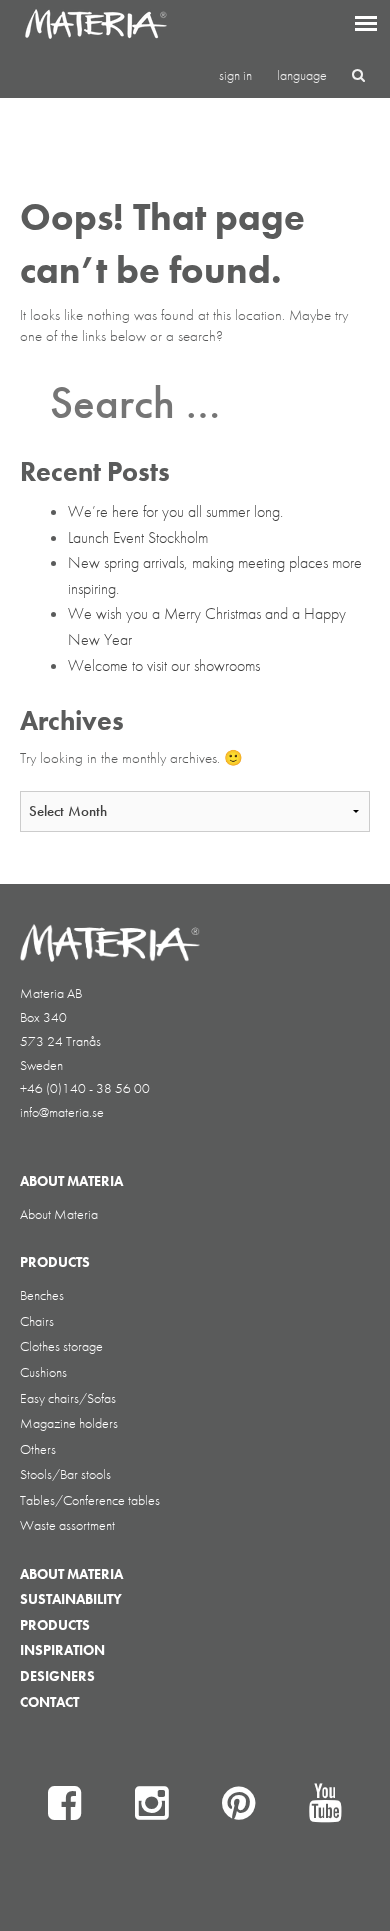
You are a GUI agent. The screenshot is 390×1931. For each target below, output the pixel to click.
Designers (57, 1676)
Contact (49, 1702)
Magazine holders (69, 1423)
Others (38, 1449)
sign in (235, 75)
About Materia (59, 1214)
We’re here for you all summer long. (175, 511)
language (302, 75)
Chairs (37, 1321)
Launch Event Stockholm (138, 537)
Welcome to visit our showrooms (164, 665)
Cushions (43, 1372)
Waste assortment (67, 1525)
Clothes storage (61, 1346)
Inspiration (62, 1650)
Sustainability (71, 1599)
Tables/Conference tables (90, 1500)
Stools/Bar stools (65, 1474)
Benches (42, 1295)
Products (55, 1625)
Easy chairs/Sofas (68, 1398)
